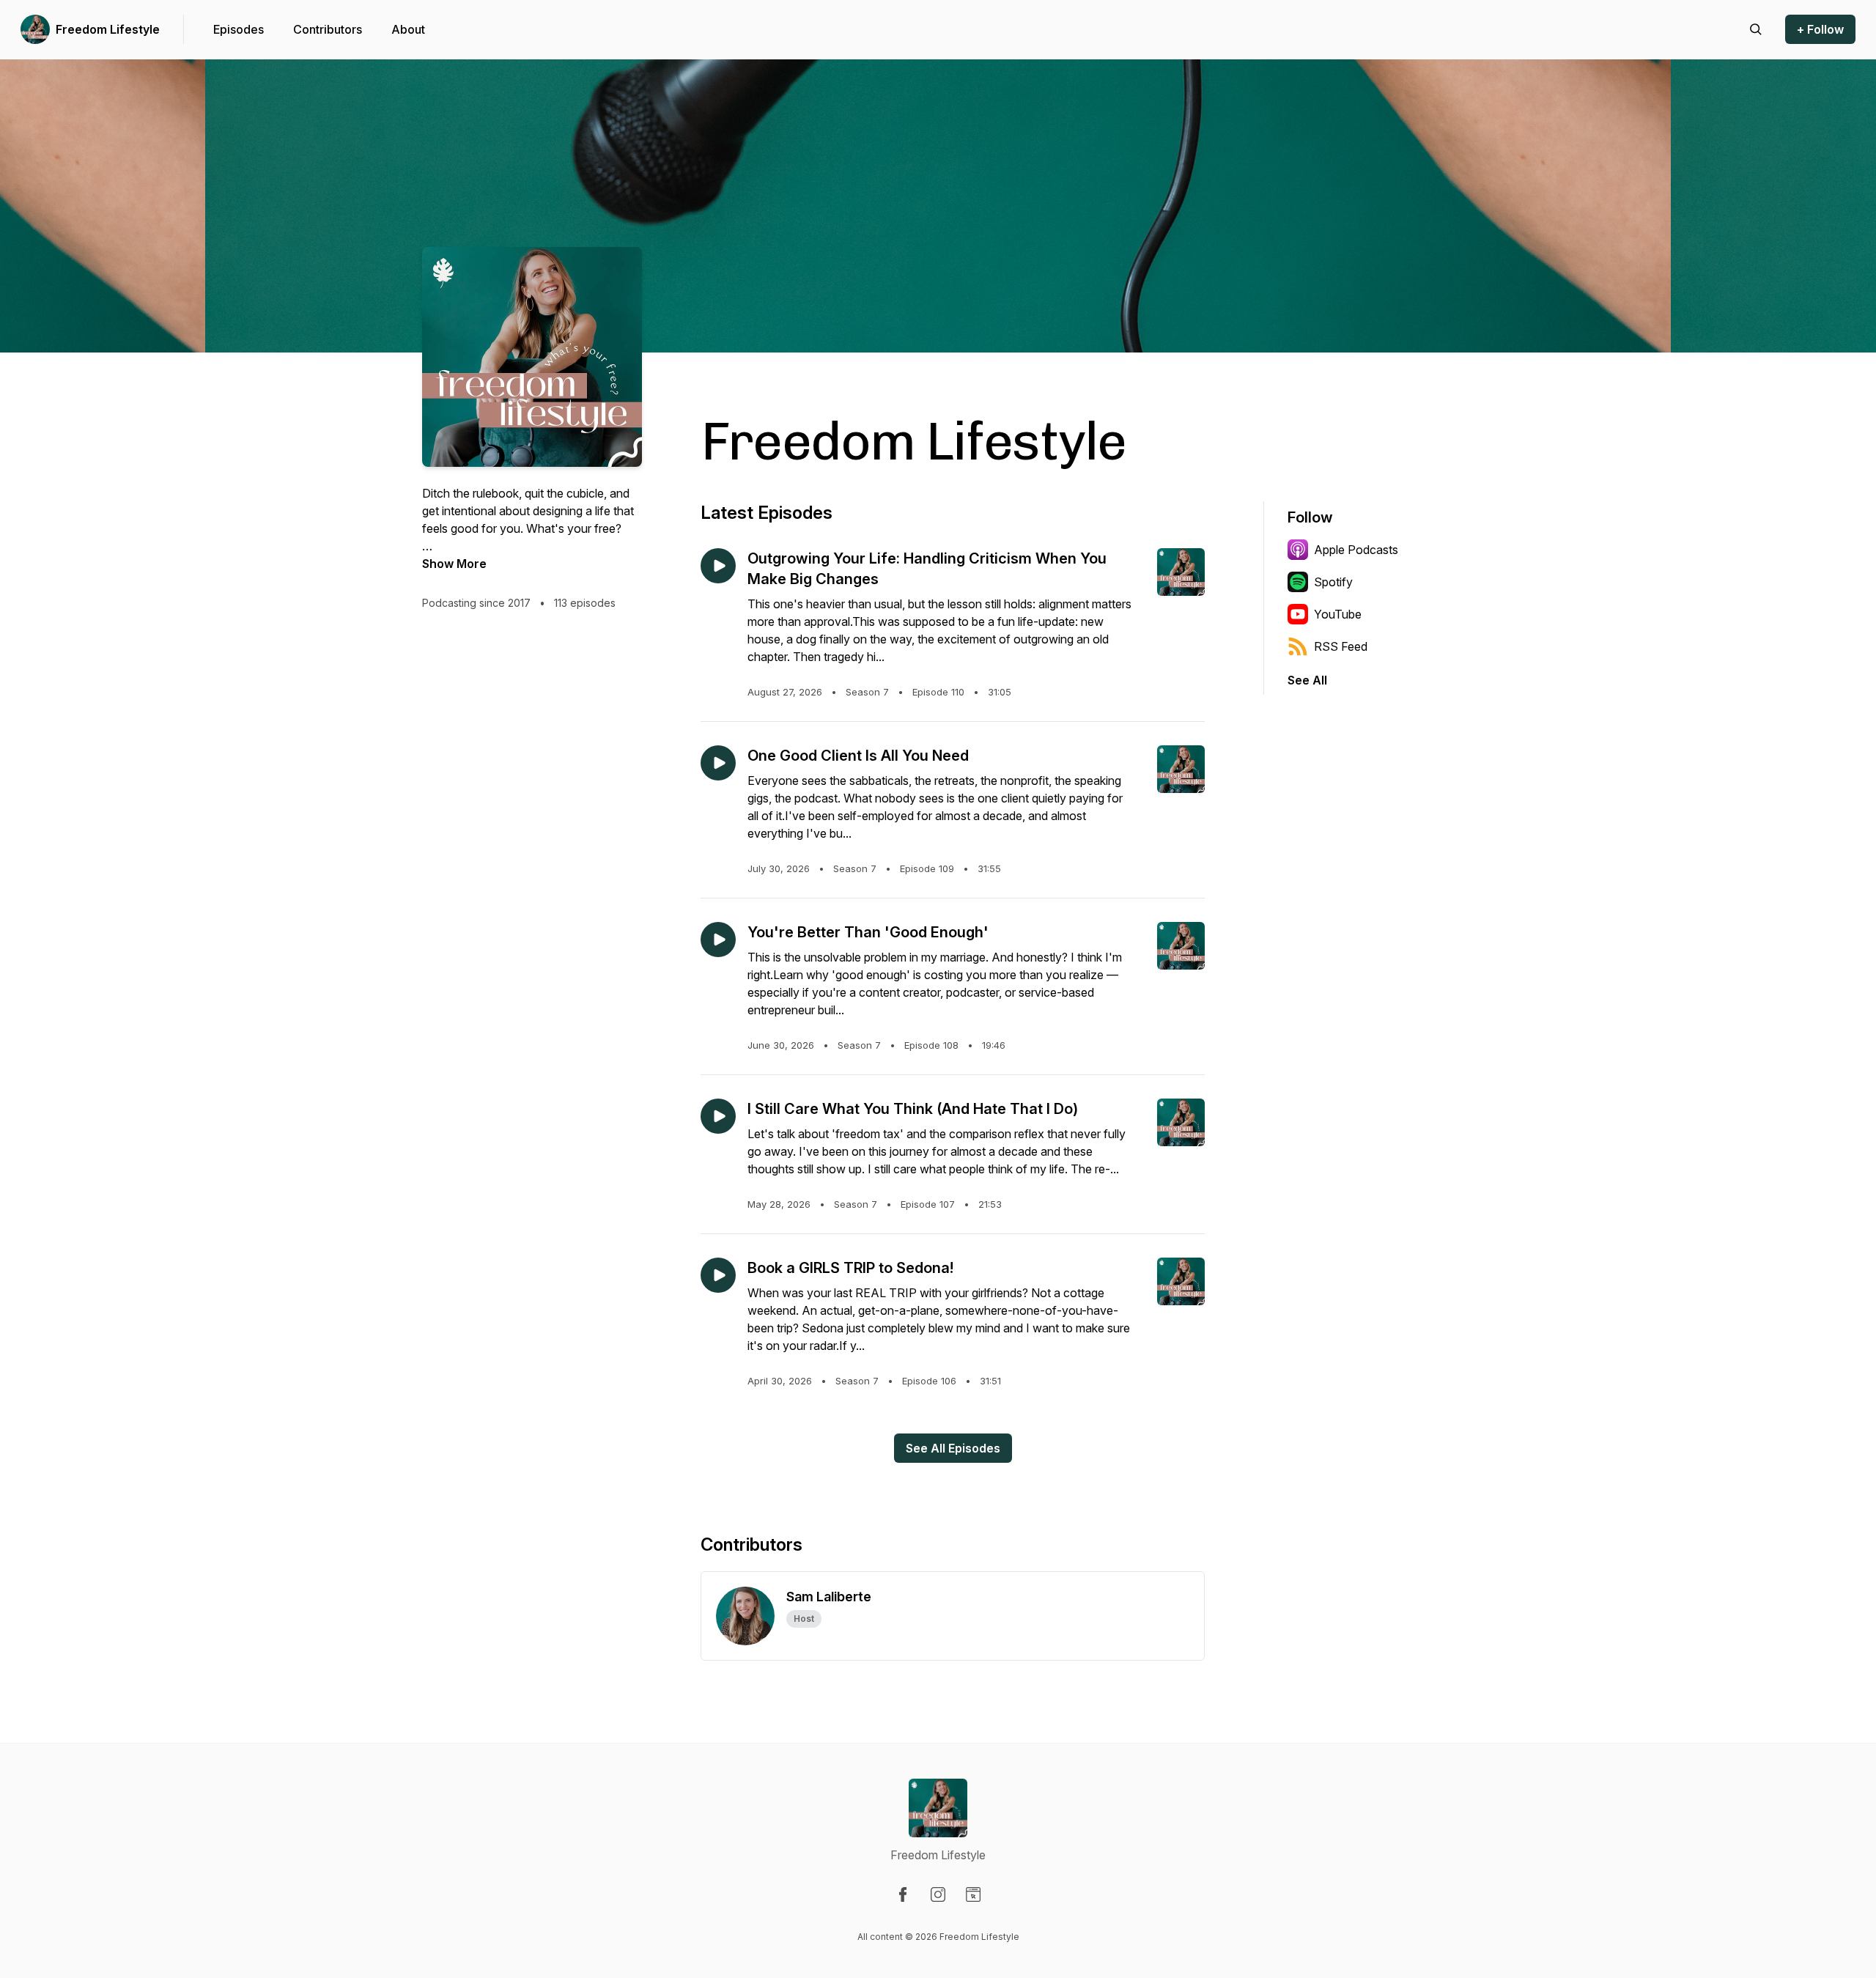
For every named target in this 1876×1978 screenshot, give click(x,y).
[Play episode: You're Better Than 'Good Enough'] (718, 940)
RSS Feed (1341, 646)
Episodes (239, 29)
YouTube (1338, 614)
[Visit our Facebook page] (903, 1894)
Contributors (328, 29)
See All (1307, 680)
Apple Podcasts (1356, 550)
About (408, 29)
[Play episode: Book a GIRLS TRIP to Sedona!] (718, 1275)
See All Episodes (953, 1448)
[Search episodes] (1756, 29)
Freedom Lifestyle (108, 29)
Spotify (1333, 582)
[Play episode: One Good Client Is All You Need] (718, 763)
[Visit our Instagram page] (938, 1894)
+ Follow (1820, 29)
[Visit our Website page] (973, 1894)
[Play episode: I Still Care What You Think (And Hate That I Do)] (718, 1116)
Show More (454, 564)
